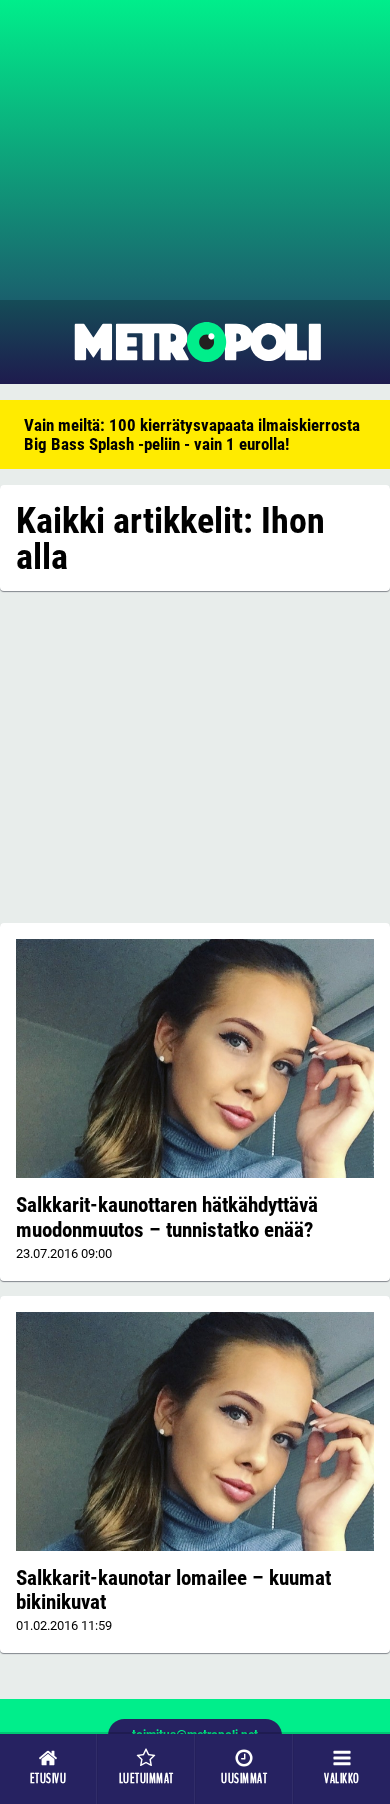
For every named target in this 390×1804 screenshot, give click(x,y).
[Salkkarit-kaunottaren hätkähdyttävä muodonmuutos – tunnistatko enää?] (195, 1058)
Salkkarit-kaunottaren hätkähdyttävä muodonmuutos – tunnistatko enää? (167, 1217)
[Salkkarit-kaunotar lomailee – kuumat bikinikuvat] (195, 1431)
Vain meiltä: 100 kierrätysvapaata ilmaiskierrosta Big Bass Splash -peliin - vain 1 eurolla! (192, 434)
